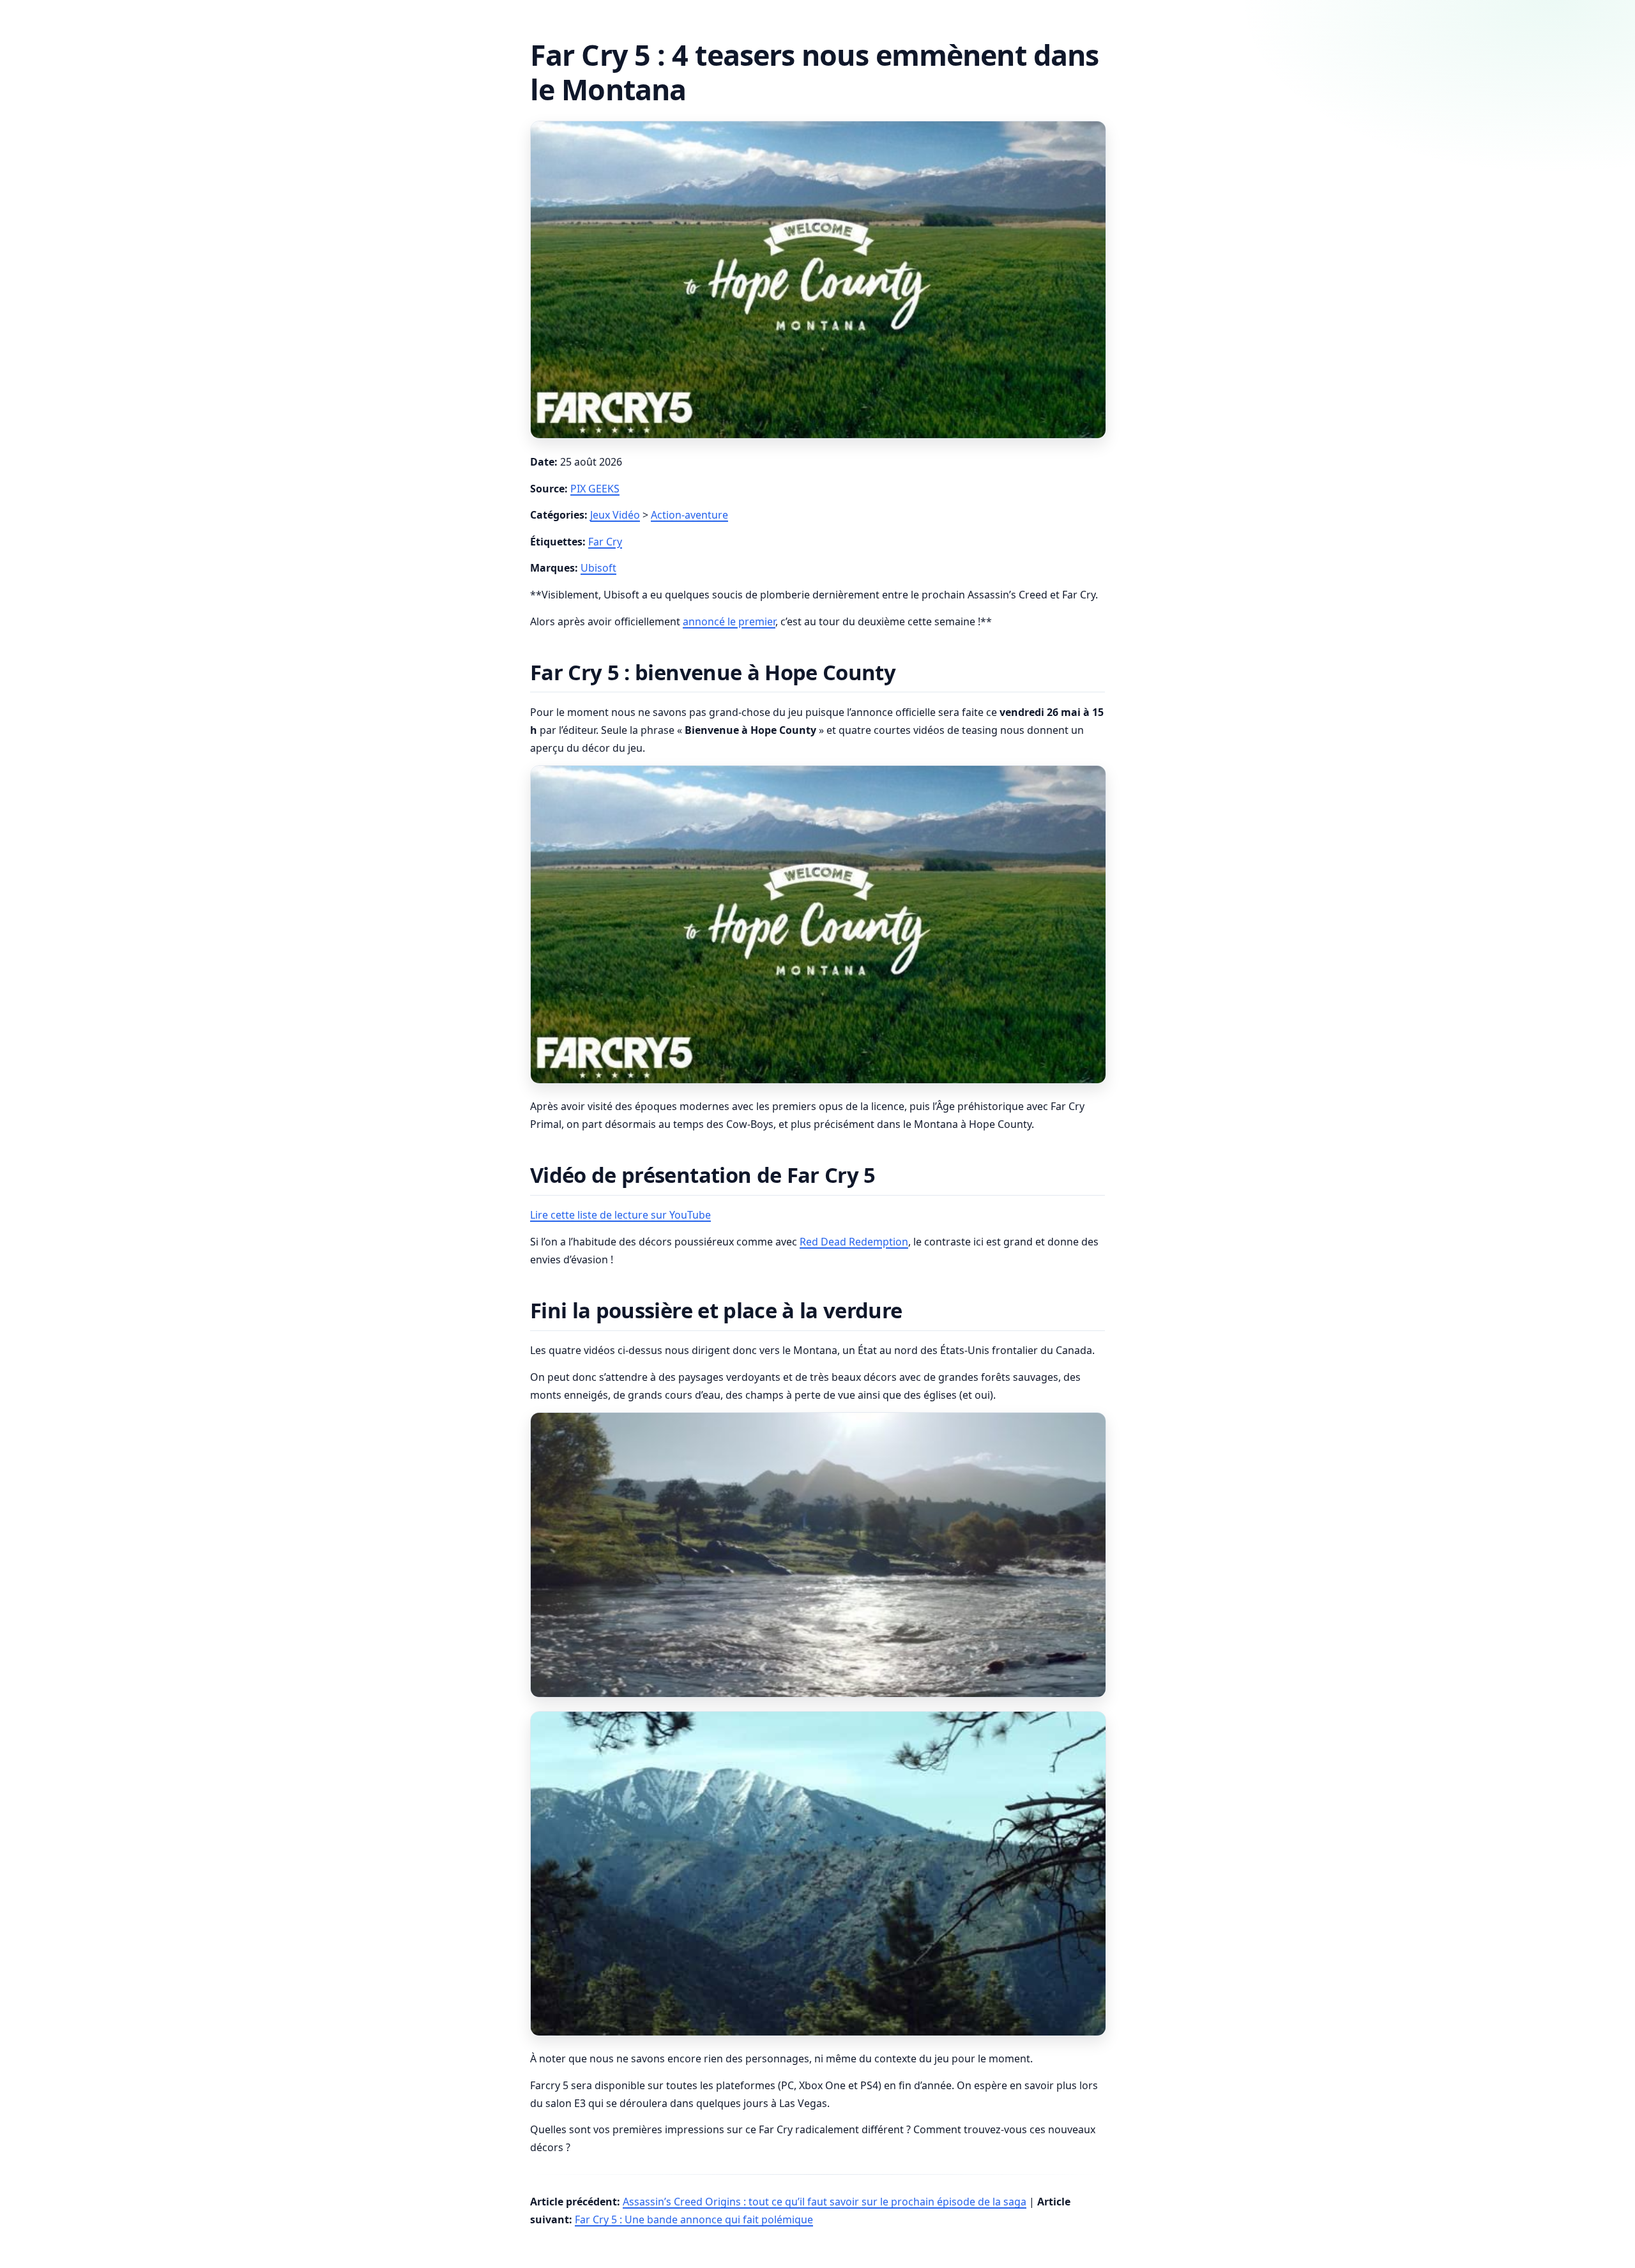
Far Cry (605, 542)
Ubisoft (598, 568)
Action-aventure (689, 515)
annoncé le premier (729, 621)
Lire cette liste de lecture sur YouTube (620, 1215)
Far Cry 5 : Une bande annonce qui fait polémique (694, 2219)
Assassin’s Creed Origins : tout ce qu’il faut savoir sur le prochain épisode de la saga (825, 2202)
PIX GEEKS (595, 489)
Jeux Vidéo (615, 515)
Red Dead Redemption (854, 1242)
